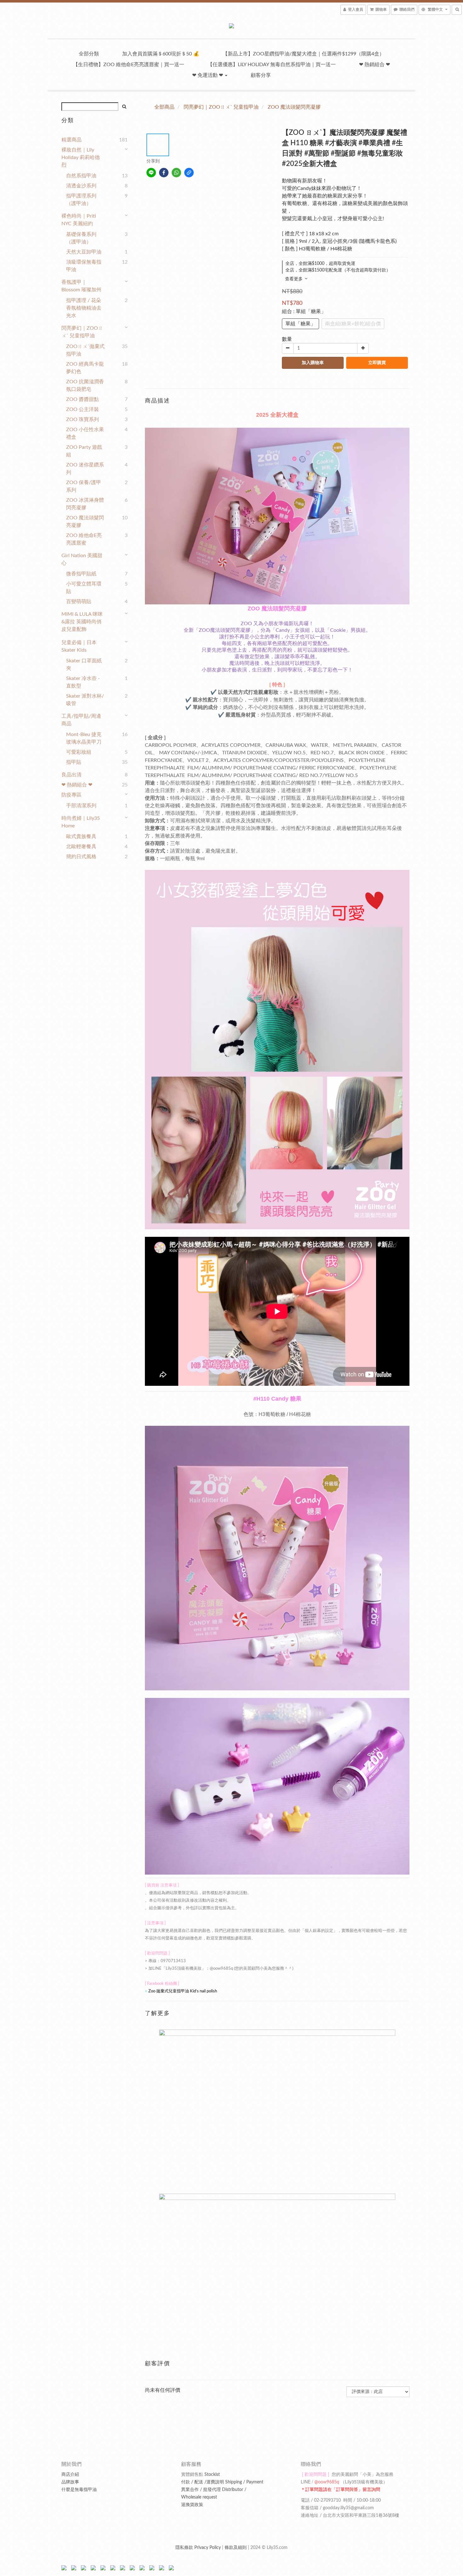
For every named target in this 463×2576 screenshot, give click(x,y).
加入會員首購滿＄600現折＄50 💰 (161, 54)
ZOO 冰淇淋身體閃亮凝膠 (85, 504)
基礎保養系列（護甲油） (81, 238)
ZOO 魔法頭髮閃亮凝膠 (85, 522)
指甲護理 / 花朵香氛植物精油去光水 (84, 308)
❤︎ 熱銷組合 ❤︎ (374, 65)
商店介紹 (70, 2475)
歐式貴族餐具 (81, 837)
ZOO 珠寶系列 (83, 420)
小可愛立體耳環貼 (84, 588)
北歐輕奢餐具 (81, 847)
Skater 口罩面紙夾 (84, 665)
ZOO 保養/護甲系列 (84, 486)
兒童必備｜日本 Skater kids (79, 646)
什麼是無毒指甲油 (79, 2490)
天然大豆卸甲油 (84, 252)
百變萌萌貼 (79, 602)
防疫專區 (71, 795)
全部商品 (164, 107)
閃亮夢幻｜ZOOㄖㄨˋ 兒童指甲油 (82, 332)
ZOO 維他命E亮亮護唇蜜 (84, 539)
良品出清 (71, 775)
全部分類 (89, 54)
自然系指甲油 (81, 176)
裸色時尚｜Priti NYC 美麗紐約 (79, 220)
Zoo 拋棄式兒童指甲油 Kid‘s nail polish (183, 1991)
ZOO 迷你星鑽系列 (85, 469)
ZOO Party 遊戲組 (84, 451)
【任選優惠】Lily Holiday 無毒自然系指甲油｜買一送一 (272, 65)
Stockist (200, 2475)
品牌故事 (70, 2482)
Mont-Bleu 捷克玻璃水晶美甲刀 (84, 738)
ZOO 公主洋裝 (83, 409)
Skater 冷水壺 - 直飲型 (83, 682)
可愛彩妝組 (79, 752)
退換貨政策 (192, 2505)
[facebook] (164, 173)
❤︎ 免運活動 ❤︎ (208, 75)
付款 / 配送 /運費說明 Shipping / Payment (222, 2482)
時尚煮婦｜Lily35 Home (81, 822)
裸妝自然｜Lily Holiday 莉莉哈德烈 (81, 157)
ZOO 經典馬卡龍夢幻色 (85, 368)
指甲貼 (74, 762)
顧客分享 (261, 75)
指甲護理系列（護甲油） (81, 200)
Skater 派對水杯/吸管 (85, 700)
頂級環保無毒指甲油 (84, 266)
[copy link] (189, 173)
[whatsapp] (176, 173)
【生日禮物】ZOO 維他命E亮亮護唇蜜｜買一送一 (129, 65)
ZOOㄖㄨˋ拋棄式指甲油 (85, 350)
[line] (151, 173)
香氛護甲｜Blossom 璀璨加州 (81, 286)
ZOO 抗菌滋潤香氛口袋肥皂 (85, 386)
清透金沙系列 (81, 186)
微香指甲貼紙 (81, 574)
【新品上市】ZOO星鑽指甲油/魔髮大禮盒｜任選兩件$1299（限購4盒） (303, 54)
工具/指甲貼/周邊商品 (81, 720)
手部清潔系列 (81, 806)
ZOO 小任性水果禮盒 (85, 433)
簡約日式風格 (81, 857)
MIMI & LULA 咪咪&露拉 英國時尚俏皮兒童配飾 (82, 622)
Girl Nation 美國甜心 (82, 559)
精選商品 (71, 140)
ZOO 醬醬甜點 (83, 399)
